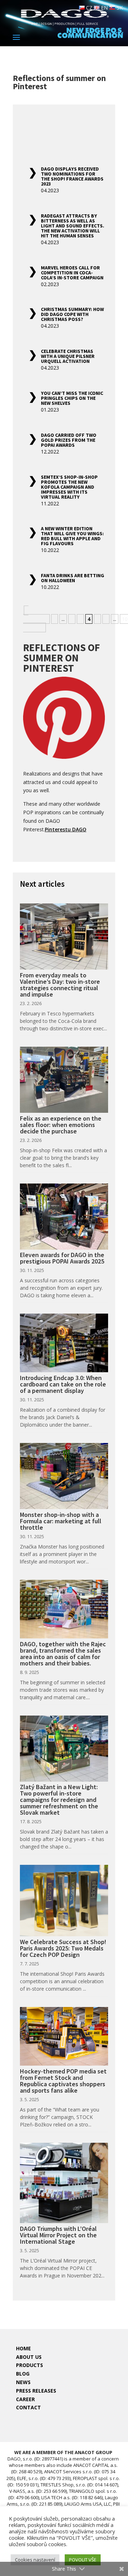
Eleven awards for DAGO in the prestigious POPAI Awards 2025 (62, 1258)
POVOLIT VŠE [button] (83, 2560)
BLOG (23, 2374)
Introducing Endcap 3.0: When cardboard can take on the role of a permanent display (63, 1384)
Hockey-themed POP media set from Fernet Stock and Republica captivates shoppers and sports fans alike (63, 2081)
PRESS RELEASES (36, 2391)
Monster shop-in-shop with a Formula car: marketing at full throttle (61, 1521)
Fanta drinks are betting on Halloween (73, 578)
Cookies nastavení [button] (35, 2560)
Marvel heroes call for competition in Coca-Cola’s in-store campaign (72, 273)
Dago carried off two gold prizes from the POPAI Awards (69, 440)
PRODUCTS (30, 2365)
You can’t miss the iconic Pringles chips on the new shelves (72, 398)
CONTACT (28, 2407)
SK (119, 8)
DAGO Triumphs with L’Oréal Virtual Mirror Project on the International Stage (58, 2235)
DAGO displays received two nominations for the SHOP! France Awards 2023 (72, 176)
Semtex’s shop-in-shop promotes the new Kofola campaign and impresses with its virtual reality (69, 487)
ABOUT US (29, 2357)
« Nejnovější (35, 615)
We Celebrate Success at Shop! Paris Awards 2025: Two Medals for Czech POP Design (63, 1948)
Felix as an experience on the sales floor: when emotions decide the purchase (61, 1125)
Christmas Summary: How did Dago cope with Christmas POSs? (72, 314)
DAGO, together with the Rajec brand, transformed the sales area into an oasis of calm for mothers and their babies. (63, 1654)
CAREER (25, 2399)
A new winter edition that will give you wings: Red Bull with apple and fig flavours (72, 536)
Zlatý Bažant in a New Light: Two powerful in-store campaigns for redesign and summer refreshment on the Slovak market (59, 1800)
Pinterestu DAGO (66, 829)
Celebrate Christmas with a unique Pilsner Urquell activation (68, 356)
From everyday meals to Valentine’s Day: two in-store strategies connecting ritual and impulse (60, 985)
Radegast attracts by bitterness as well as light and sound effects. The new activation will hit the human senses (73, 226)
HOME (23, 2348)
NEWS (23, 2382)
